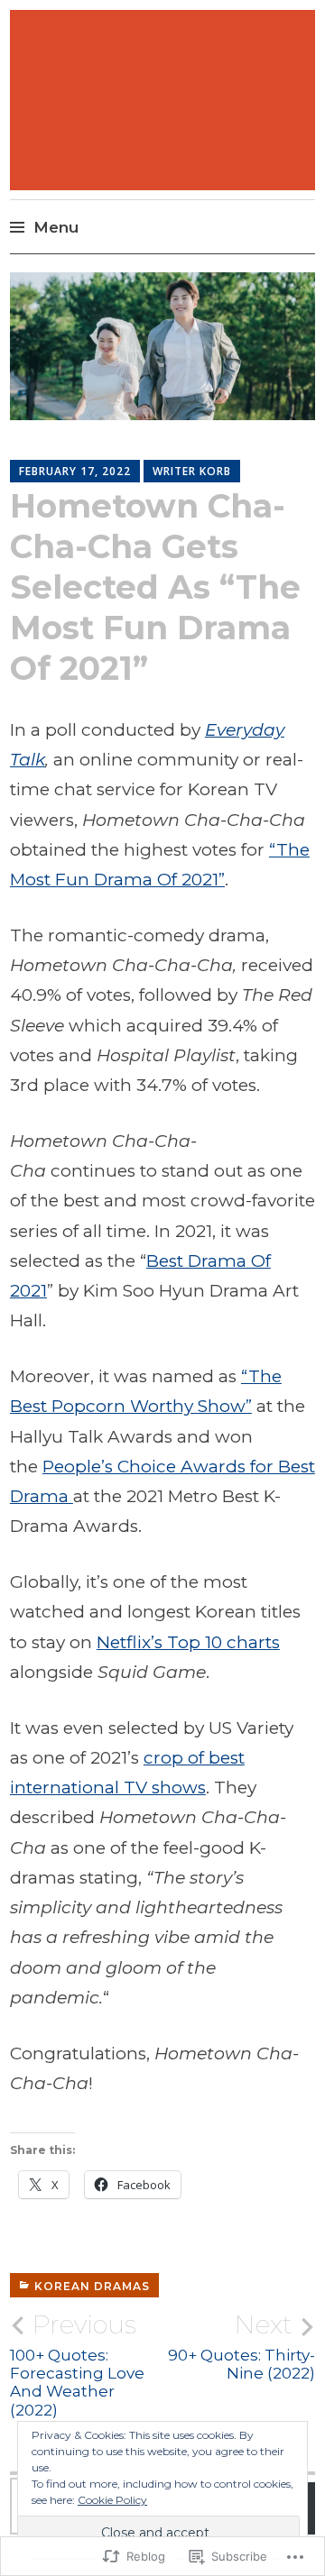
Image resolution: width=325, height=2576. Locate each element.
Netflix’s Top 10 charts (188, 1642)
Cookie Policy (112, 2500)
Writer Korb (192, 471)
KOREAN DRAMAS (92, 2286)
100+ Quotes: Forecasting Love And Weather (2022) (77, 2365)
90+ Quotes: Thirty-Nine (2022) (241, 2346)
